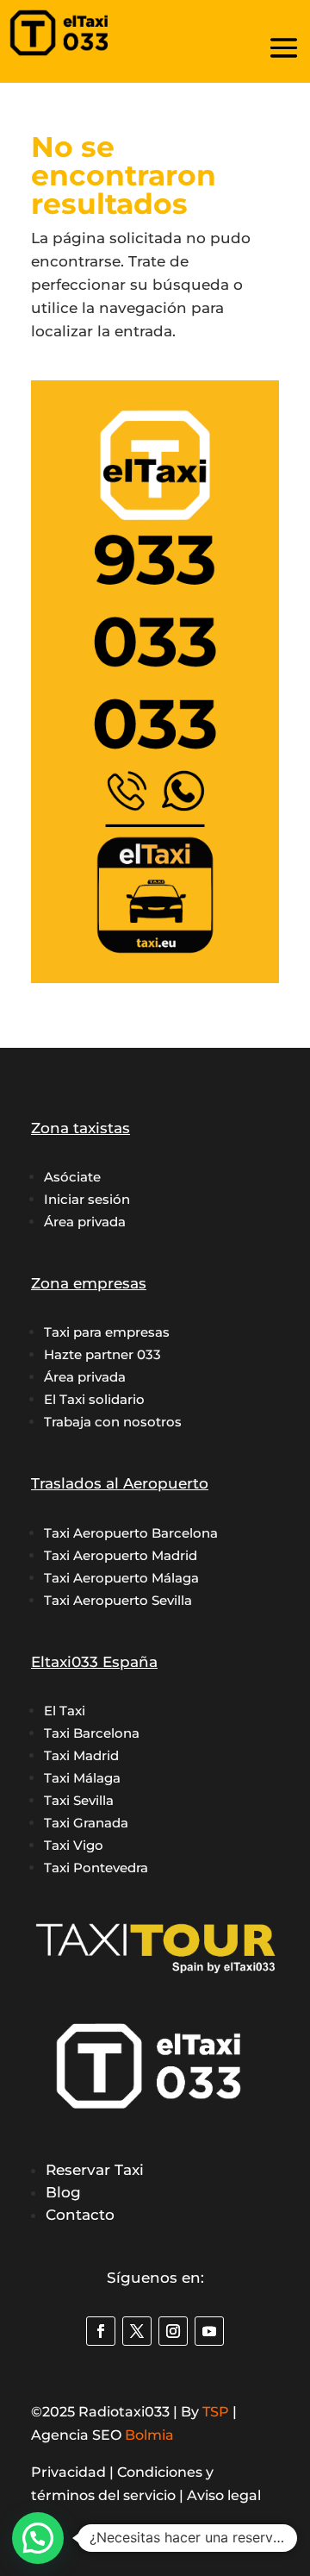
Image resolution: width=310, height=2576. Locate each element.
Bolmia (149, 2435)
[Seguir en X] (137, 2331)
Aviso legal (224, 2495)
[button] (38, 2538)
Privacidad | (74, 2472)
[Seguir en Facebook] (101, 2331)
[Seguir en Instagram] (173, 2331)
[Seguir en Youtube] (209, 2331)
